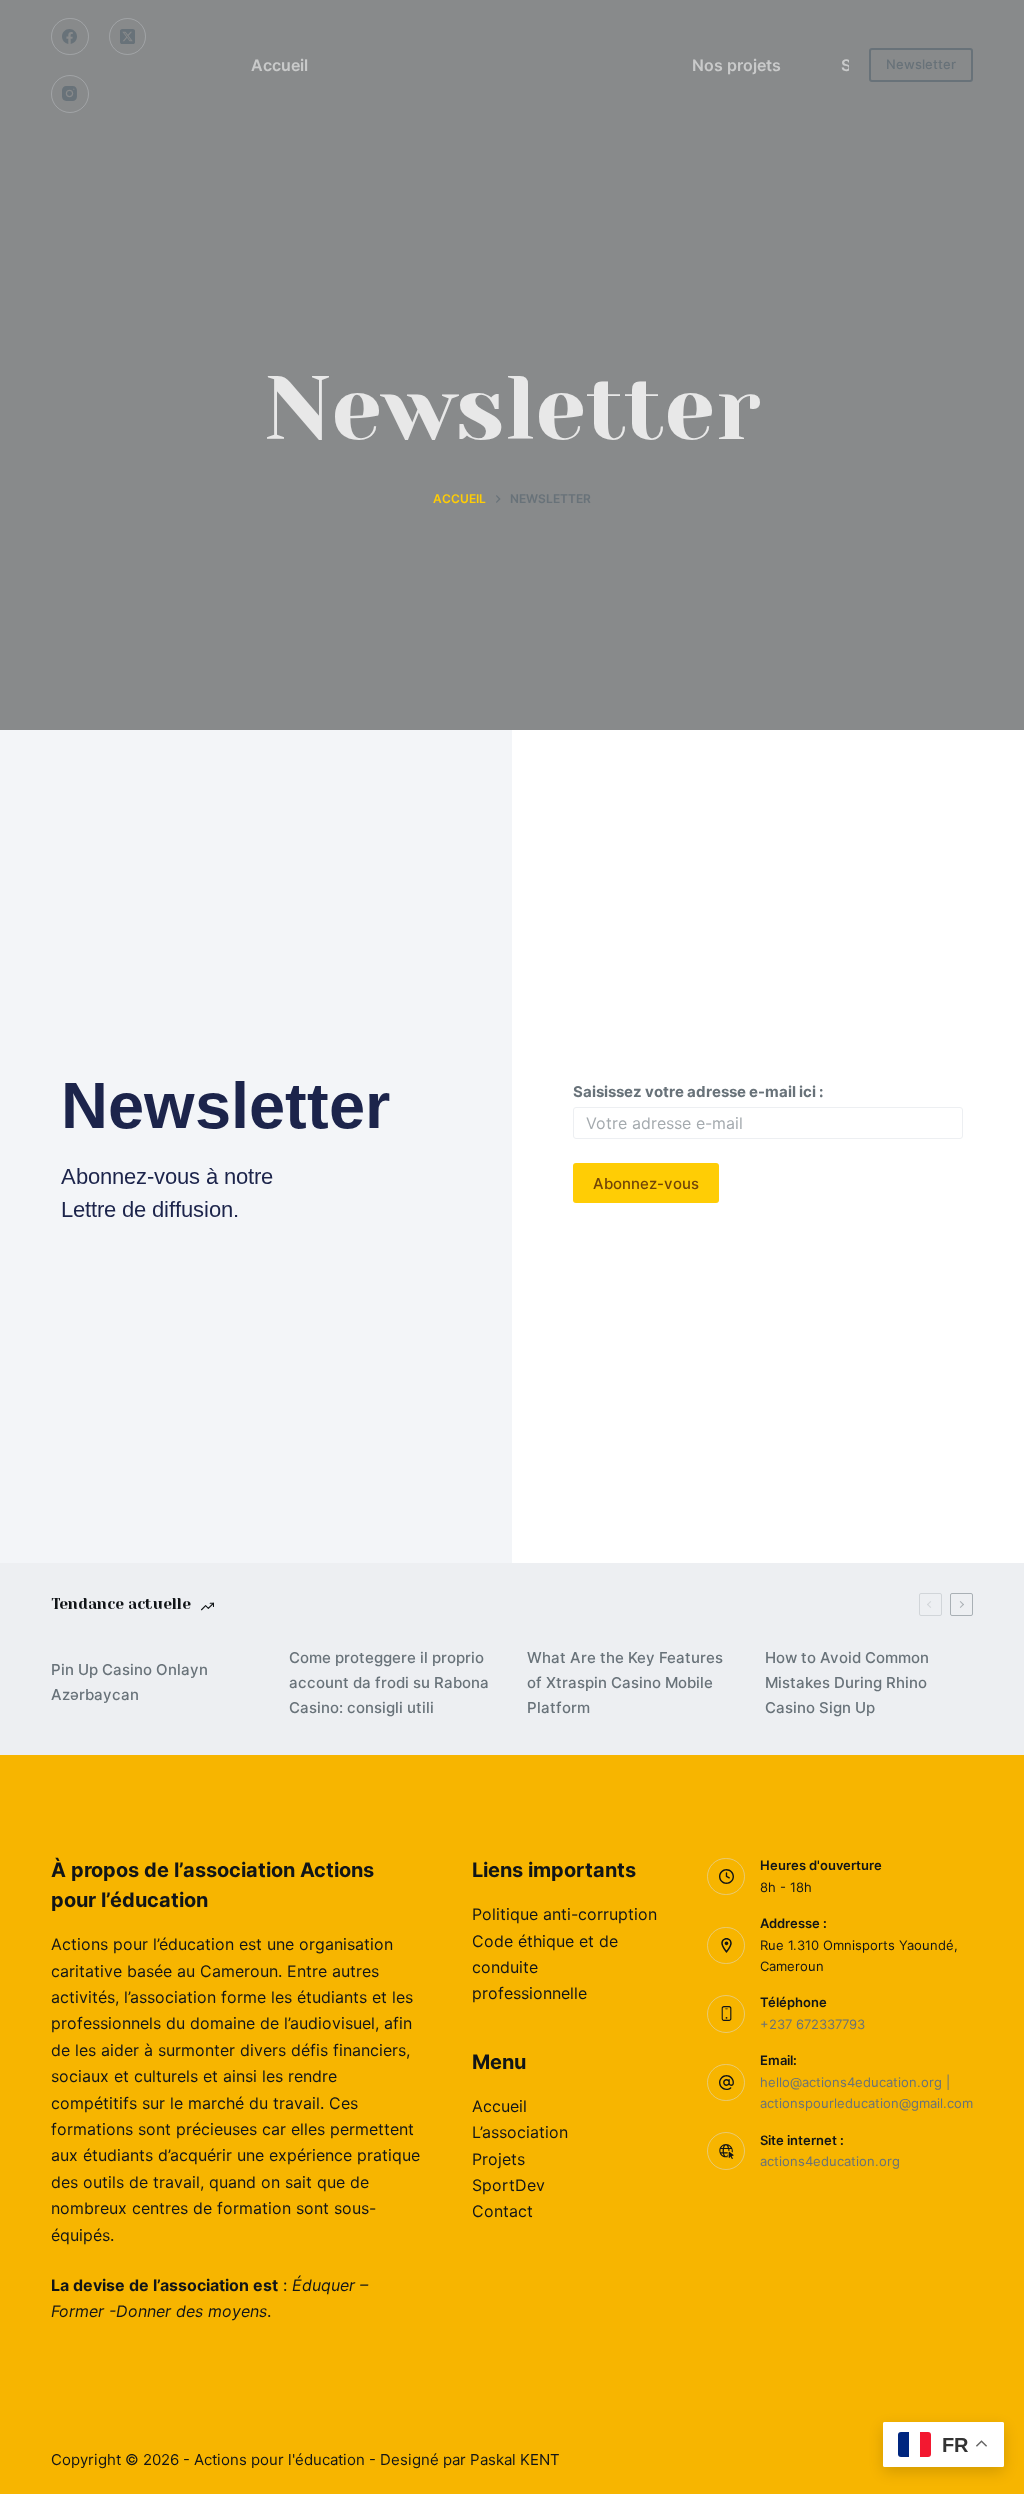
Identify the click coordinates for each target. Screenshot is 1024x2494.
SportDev (508, 2185)
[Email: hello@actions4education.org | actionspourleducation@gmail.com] (726, 2083)
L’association (520, 2132)
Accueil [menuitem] (279, 65)
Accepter (103, 2436)
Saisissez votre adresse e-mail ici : (698, 1091)
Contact (502, 2211)
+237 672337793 (812, 2024)
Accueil (499, 2106)
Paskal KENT (515, 2459)
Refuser (206, 2436)
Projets (498, 2159)
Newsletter (921, 64)
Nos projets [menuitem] (736, 65)
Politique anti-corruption (564, 1914)
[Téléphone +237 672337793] (726, 2014)
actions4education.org (830, 2161)
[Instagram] (70, 94)
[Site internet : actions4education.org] (726, 2151)
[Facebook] (70, 37)
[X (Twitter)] (128, 37)
